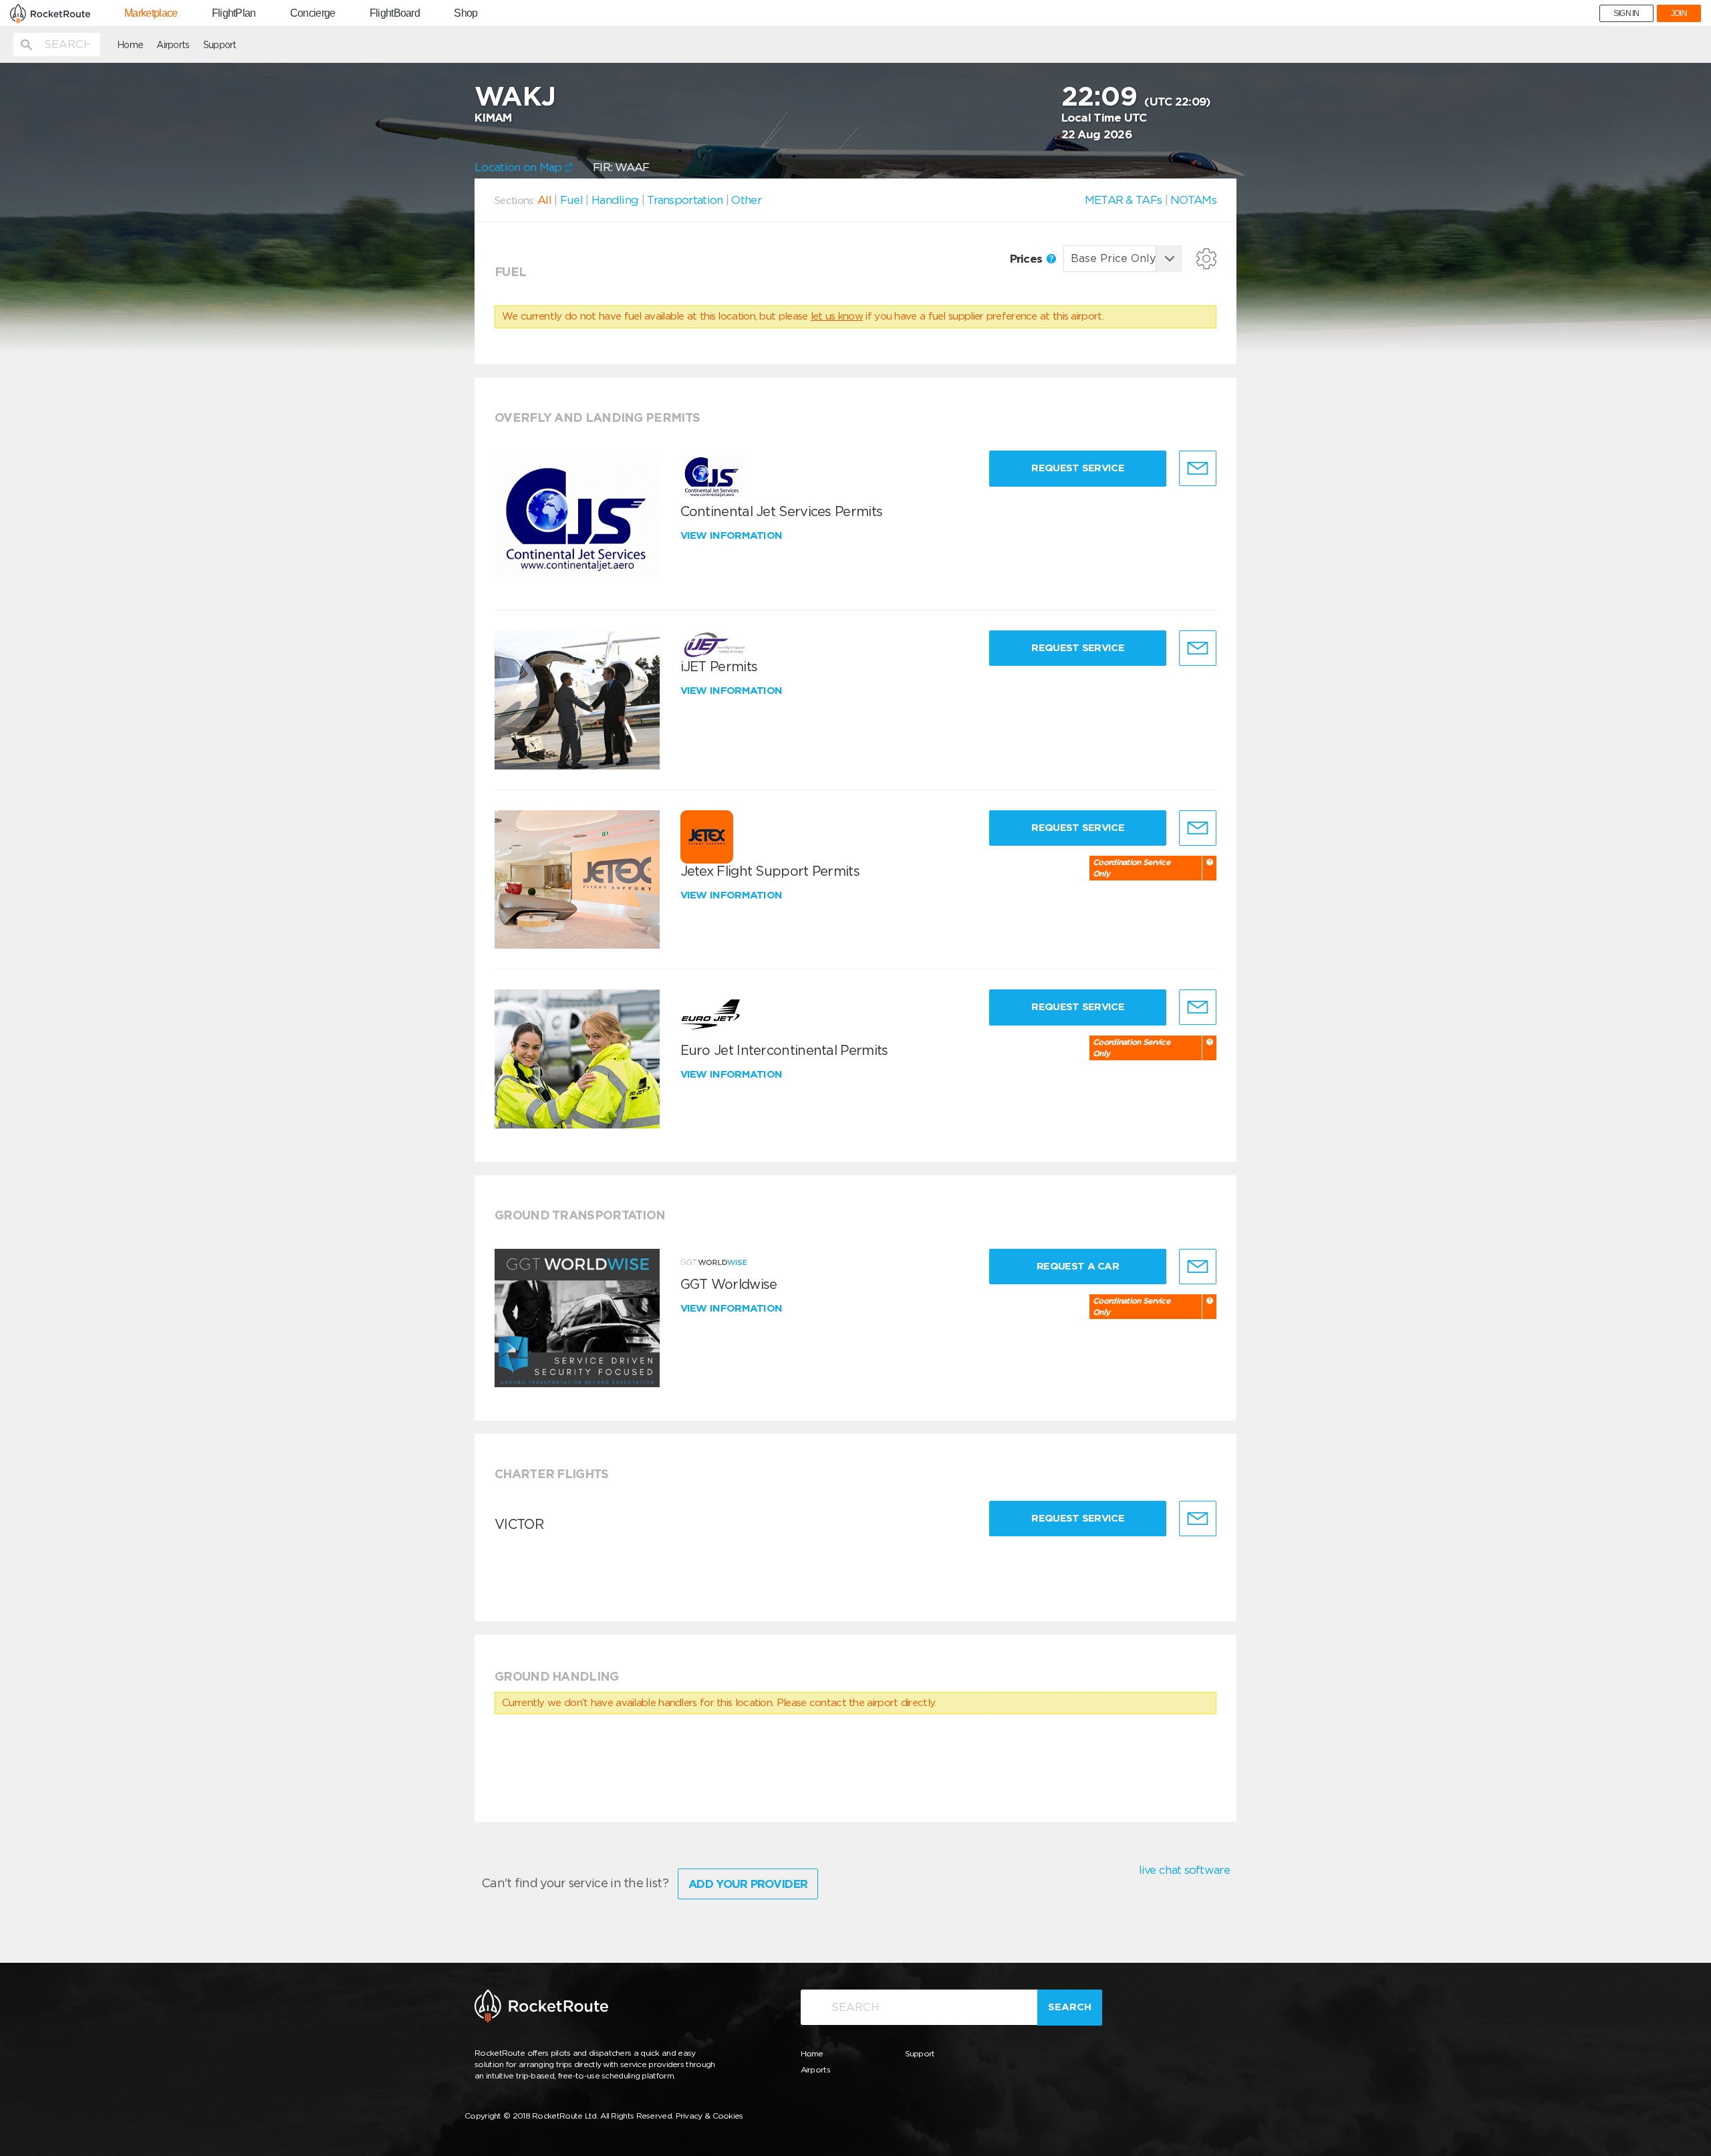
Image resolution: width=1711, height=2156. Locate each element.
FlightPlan (234, 13)
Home (130, 45)
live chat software (1184, 1870)
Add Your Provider (748, 1884)
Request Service (1078, 468)
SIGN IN (1626, 13)
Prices (1028, 259)
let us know (837, 316)
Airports (173, 45)
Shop (466, 13)
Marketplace (151, 13)
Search (1070, 2007)
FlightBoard (395, 13)
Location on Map (520, 167)
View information (733, 535)
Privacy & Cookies (709, 2116)
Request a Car (1078, 1266)
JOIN (1679, 13)
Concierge (313, 13)
